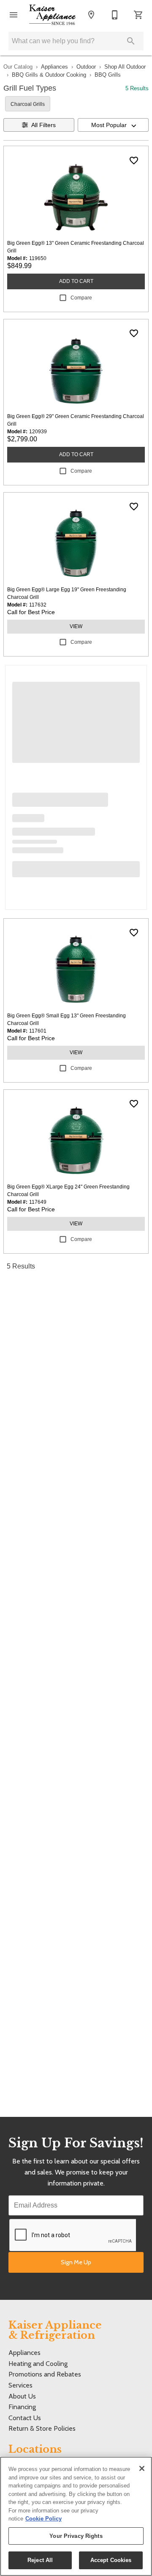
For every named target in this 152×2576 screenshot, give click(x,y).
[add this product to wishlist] (134, 161)
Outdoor (86, 67)
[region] (76, 2516)
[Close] (142, 2468)
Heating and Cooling (38, 2364)
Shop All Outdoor (125, 67)
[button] (14, 15)
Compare (81, 298)
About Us (22, 2396)
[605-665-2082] (115, 15)
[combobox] (113, 125)
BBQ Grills (108, 75)
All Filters (43, 125)
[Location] (91, 15)
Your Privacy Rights (76, 2536)
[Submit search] (131, 41)
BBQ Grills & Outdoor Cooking (49, 75)
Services (20, 2385)
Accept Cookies (111, 2560)
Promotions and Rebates (45, 2374)
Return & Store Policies (42, 2428)
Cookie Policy (43, 2519)
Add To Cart (76, 281)
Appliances (54, 67)
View (76, 626)
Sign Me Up (76, 2262)
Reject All (40, 2560)
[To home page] (52, 15)
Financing (22, 2407)
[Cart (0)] (138, 15)
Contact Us (25, 2418)
